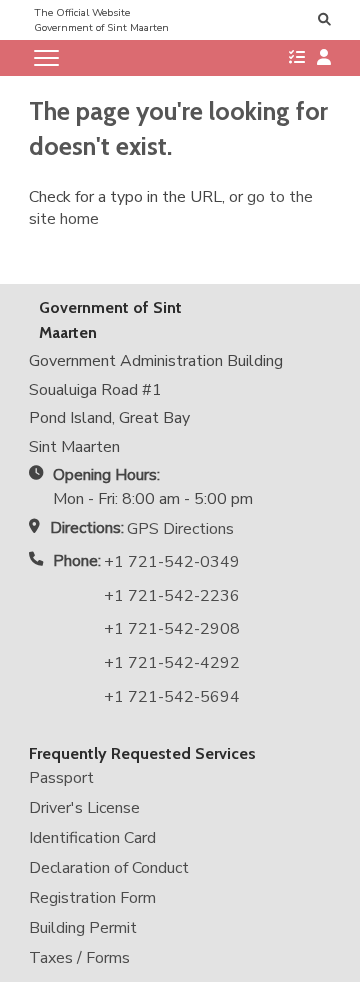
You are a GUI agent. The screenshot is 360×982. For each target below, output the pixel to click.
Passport (61, 778)
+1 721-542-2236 (172, 596)
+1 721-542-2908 (172, 629)
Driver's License (84, 808)
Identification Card (92, 838)
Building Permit (83, 928)
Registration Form (92, 898)
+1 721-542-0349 (172, 562)
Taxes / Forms (79, 958)
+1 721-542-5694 (172, 697)
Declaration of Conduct (109, 868)
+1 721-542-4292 (172, 663)
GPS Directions (180, 529)
